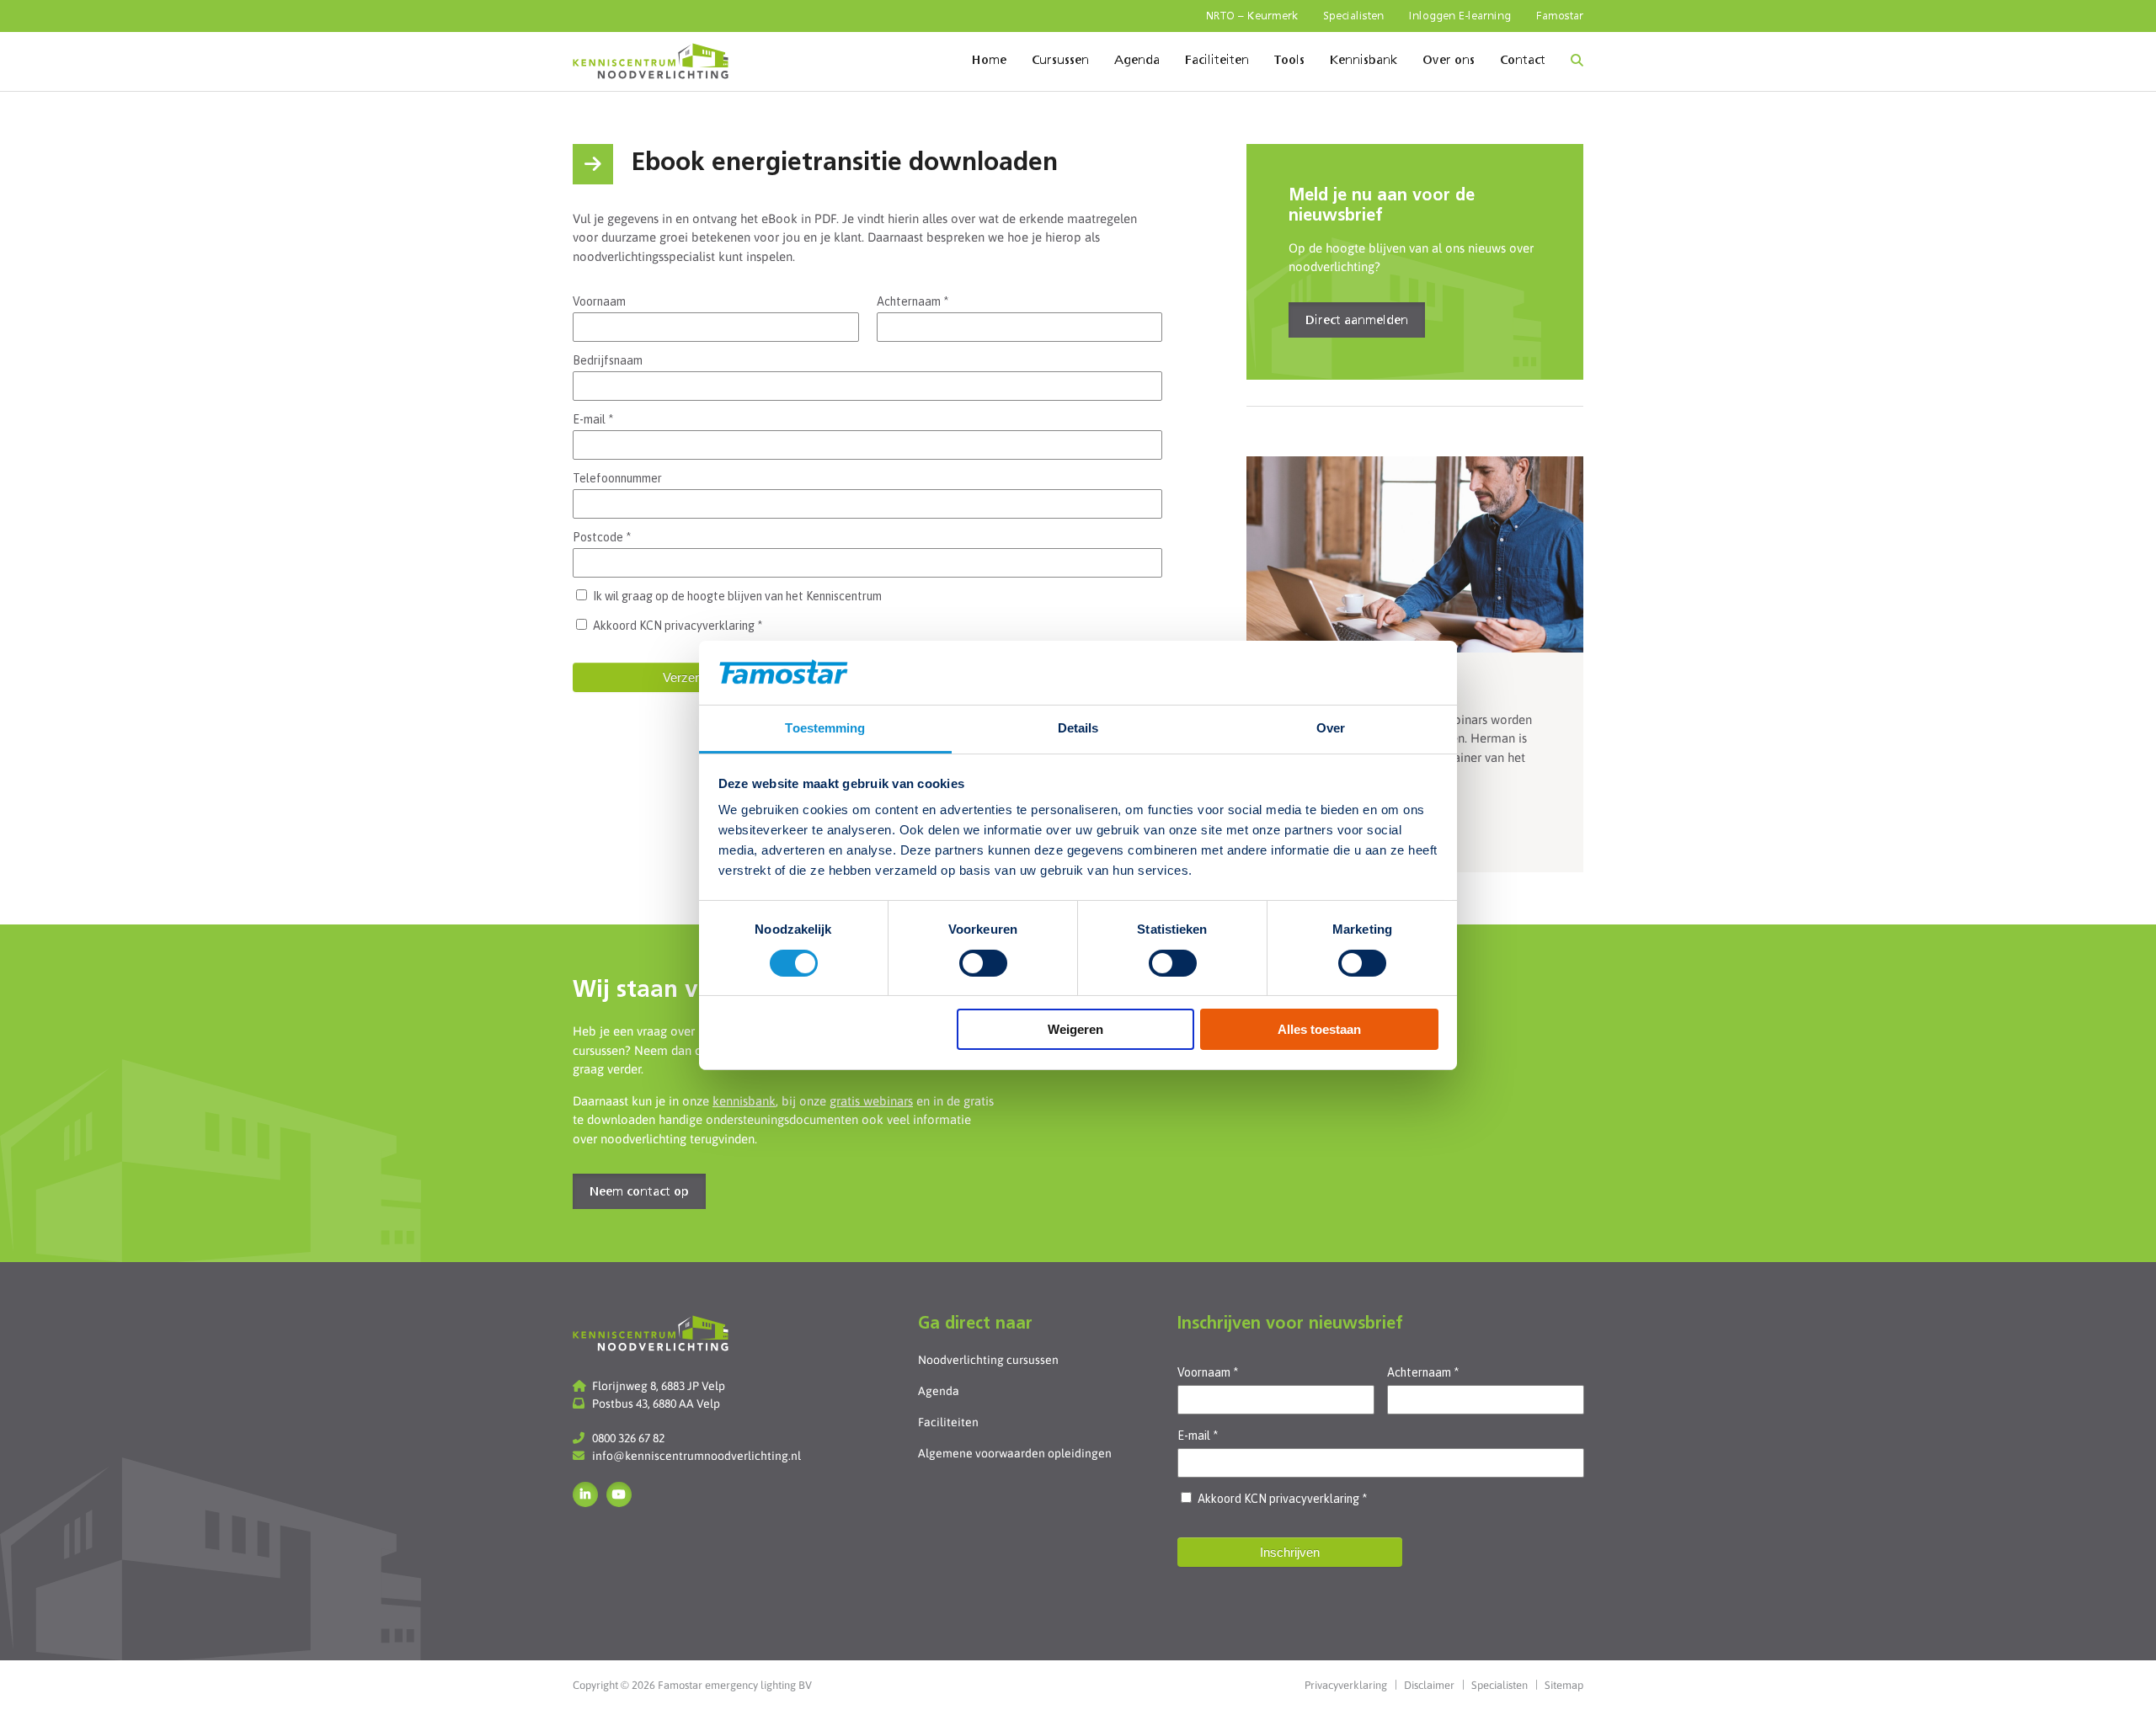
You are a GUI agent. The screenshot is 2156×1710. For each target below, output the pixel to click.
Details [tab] (1078, 728)
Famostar (1560, 16)
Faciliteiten (1217, 61)
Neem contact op (639, 1192)
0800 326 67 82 (628, 1438)
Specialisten (1353, 16)
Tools (1289, 61)
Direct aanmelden (1357, 321)
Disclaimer (1429, 1685)
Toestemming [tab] (825, 728)
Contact (1523, 61)
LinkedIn (585, 1494)
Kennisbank (1364, 61)
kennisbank (744, 1101)
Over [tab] (1331, 728)
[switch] (983, 963)
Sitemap (1564, 1685)
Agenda (1137, 61)
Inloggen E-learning (1460, 16)
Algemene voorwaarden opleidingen (1015, 1453)
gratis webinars (871, 1101)
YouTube (619, 1494)
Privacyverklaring (1346, 1685)
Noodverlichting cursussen (988, 1360)
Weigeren (1075, 1029)
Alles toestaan (1319, 1029)
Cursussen (1060, 61)
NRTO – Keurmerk (1252, 16)
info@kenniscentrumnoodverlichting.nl (696, 1456)
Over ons (1449, 61)
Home (989, 61)
